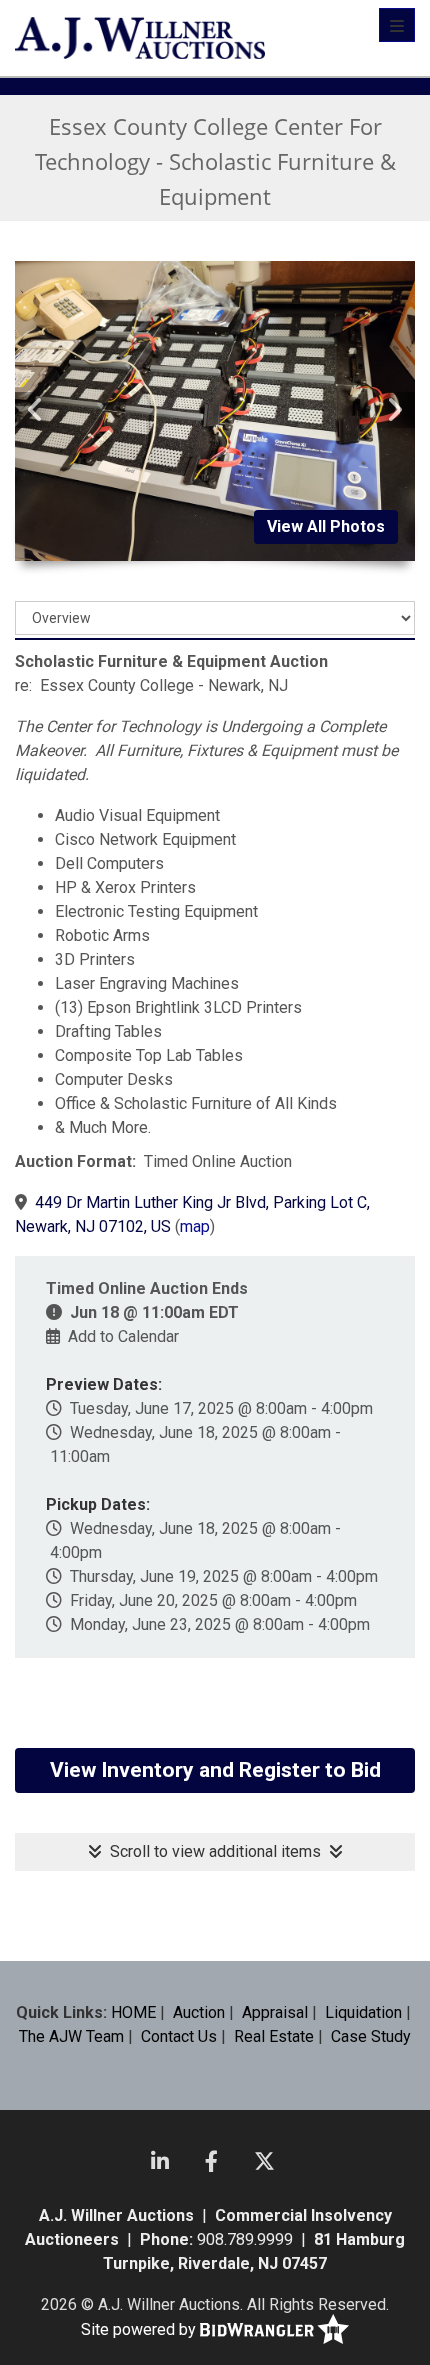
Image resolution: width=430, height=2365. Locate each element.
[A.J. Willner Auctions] (140, 38)
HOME (133, 2012)
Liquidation (363, 2012)
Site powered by (140, 2329)
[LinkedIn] (160, 2161)
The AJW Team (71, 2036)
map (195, 1226)
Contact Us (179, 2036)
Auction (199, 2012)
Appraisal (275, 2012)
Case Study (371, 2036)
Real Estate (274, 2036)
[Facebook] (211, 2161)
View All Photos (326, 526)
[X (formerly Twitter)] (264, 2161)
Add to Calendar (123, 1336)
